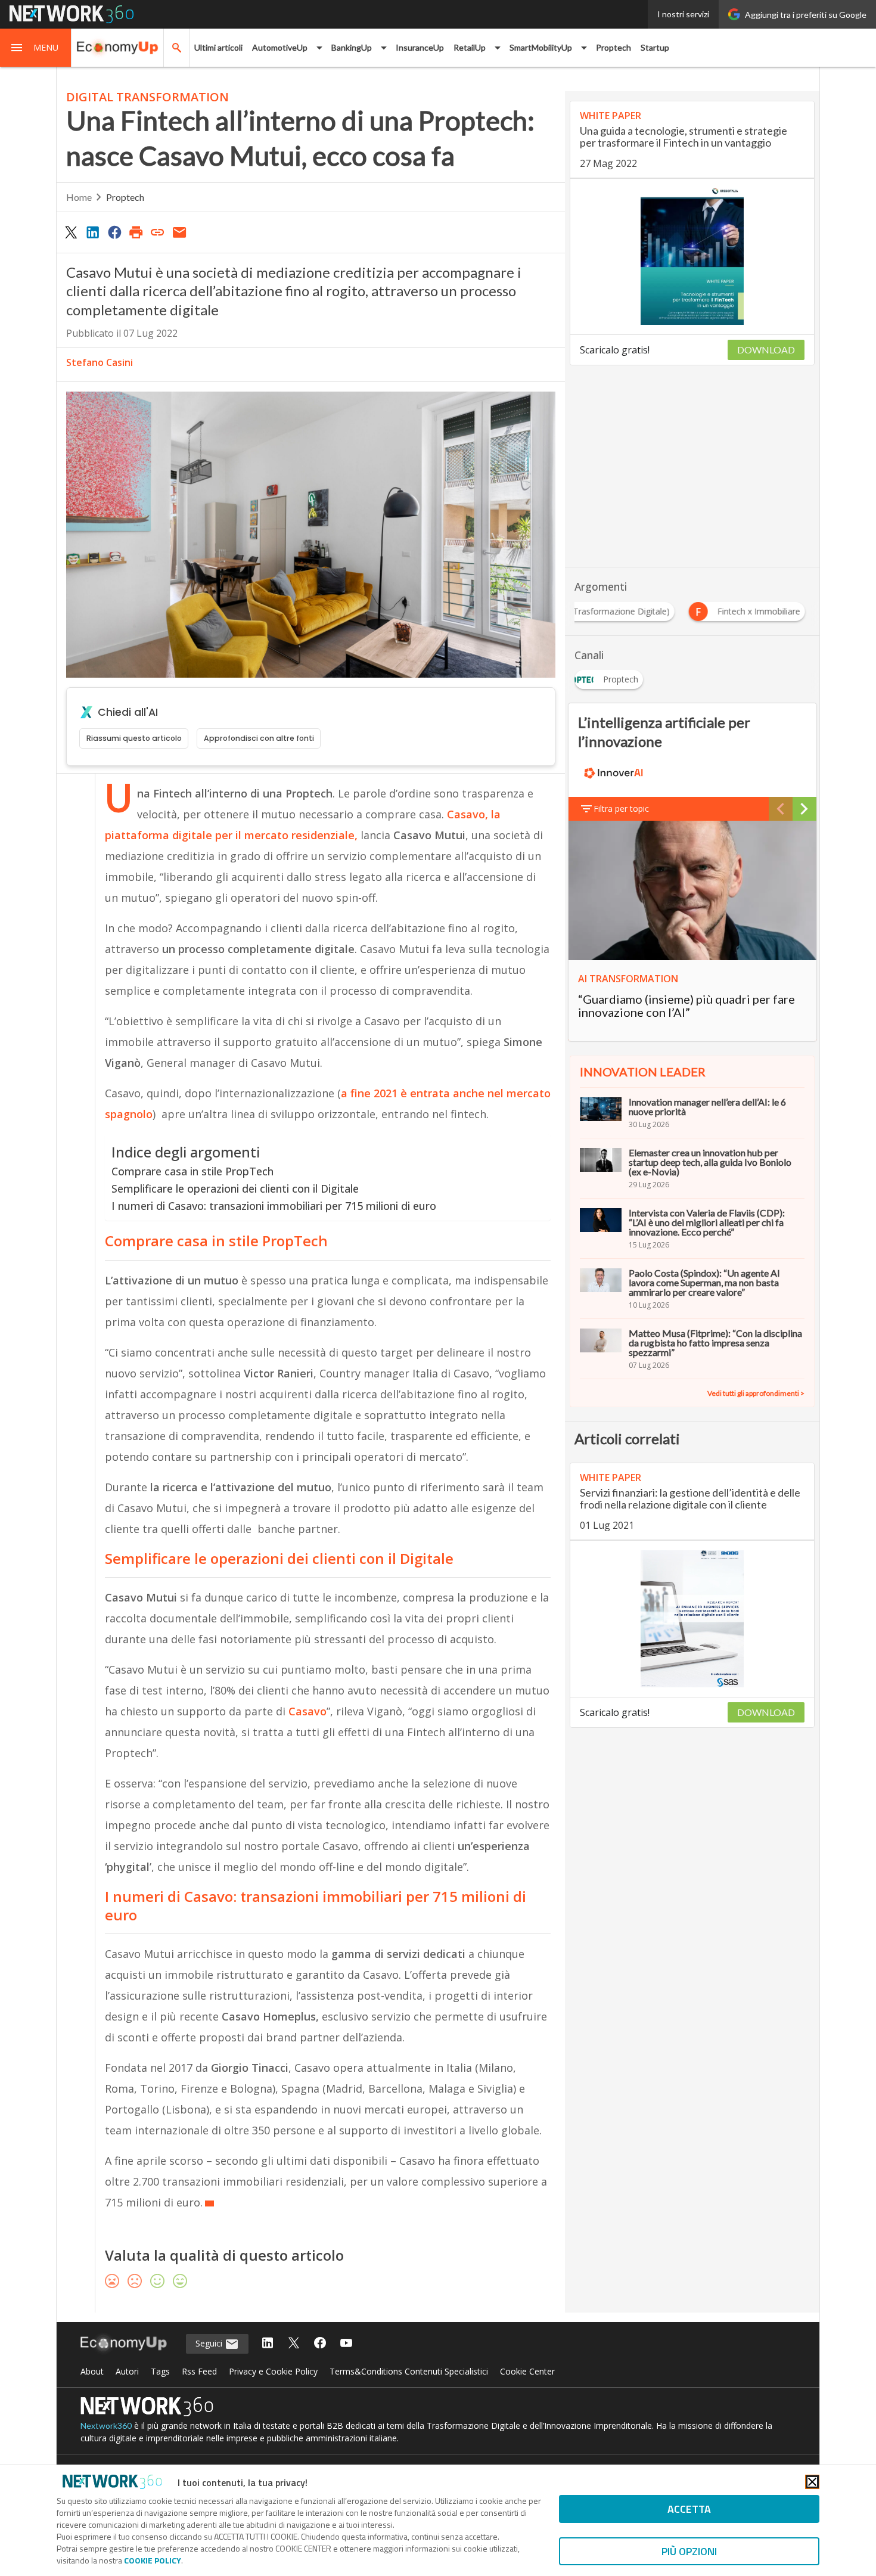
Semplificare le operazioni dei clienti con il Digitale (235, 1188)
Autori (127, 2371)
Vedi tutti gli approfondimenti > (756, 1393)
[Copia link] (158, 232)
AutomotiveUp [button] (280, 47)
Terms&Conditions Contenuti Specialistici (409, 2371)
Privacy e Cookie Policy (273, 2371)
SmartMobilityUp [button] (541, 47)
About (92, 2371)
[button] (36, 48)
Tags (160, 2371)
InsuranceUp (420, 47)
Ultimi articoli (218, 47)
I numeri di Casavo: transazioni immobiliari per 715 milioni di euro (274, 1206)
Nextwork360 (106, 2426)
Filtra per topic (621, 809)
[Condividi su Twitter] (71, 232)
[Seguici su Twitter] (294, 2344)
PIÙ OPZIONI (689, 2551)
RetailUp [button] (470, 47)
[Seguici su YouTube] (346, 2344)
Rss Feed (199, 2371)
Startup (655, 47)
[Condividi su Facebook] (114, 232)
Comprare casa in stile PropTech (192, 1171)
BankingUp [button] (352, 47)
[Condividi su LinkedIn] (92, 232)
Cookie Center (527, 2371)
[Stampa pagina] (136, 232)
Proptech (613, 47)
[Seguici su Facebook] (320, 2344)
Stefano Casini (100, 362)
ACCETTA (689, 2509)
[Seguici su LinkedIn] (268, 2344)
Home (79, 197)
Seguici (210, 2343)
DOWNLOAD (766, 350)
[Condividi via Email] (179, 232)
